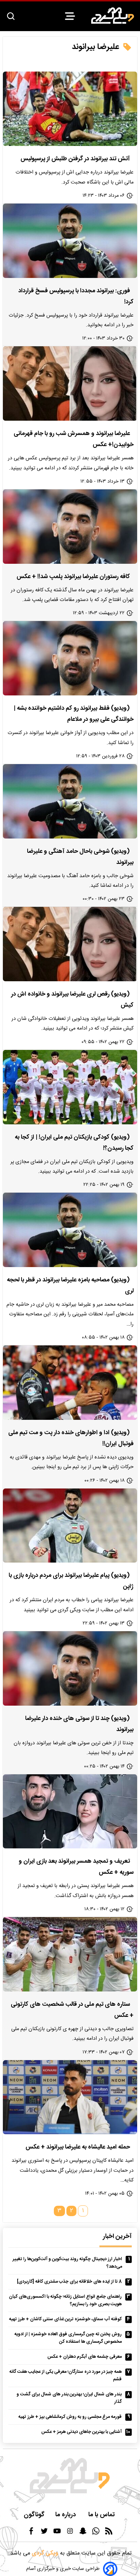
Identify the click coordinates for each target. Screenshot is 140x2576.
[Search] (11, 17)
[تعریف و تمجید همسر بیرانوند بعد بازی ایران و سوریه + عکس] (70, 1812)
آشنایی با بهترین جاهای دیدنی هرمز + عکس (81, 2432)
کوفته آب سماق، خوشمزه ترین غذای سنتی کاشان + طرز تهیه (65, 2319)
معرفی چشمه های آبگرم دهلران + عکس (85, 2357)
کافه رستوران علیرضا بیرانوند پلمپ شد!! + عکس (73, 577)
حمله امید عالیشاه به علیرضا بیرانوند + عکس (78, 2147)
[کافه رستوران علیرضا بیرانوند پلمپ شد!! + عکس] (70, 527)
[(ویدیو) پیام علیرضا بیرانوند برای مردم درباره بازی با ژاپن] (70, 1526)
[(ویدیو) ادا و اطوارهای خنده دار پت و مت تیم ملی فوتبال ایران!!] (70, 1383)
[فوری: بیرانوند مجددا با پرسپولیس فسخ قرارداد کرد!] (70, 241)
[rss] (109, 2533)
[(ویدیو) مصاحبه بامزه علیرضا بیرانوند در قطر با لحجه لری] (70, 1230)
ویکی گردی (44, 2553)
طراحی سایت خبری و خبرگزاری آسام (63, 2569)
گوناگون (34, 2515)
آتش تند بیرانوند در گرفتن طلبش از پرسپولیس (75, 159)
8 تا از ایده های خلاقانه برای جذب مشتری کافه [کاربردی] (69, 2282)
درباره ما (66, 2515)
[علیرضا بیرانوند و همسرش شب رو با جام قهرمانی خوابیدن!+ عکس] (70, 383)
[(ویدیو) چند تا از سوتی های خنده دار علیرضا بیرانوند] (70, 1668)
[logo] (113, 16)
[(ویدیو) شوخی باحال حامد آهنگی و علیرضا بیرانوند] (70, 801)
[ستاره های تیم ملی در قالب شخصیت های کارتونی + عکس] (70, 1954)
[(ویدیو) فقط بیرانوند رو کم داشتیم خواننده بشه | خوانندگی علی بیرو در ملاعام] (70, 658)
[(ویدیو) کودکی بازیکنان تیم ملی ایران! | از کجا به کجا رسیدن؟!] (70, 1087)
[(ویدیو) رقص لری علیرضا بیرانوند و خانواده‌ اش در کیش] (70, 944)
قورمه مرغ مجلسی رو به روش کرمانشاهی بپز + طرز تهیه (70, 2417)
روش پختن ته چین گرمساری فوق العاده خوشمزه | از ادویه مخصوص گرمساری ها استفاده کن (68, 2338)
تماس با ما (102, 2515)
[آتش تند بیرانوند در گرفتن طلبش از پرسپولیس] (70, 109)
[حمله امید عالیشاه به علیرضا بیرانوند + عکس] (70, 2097)
